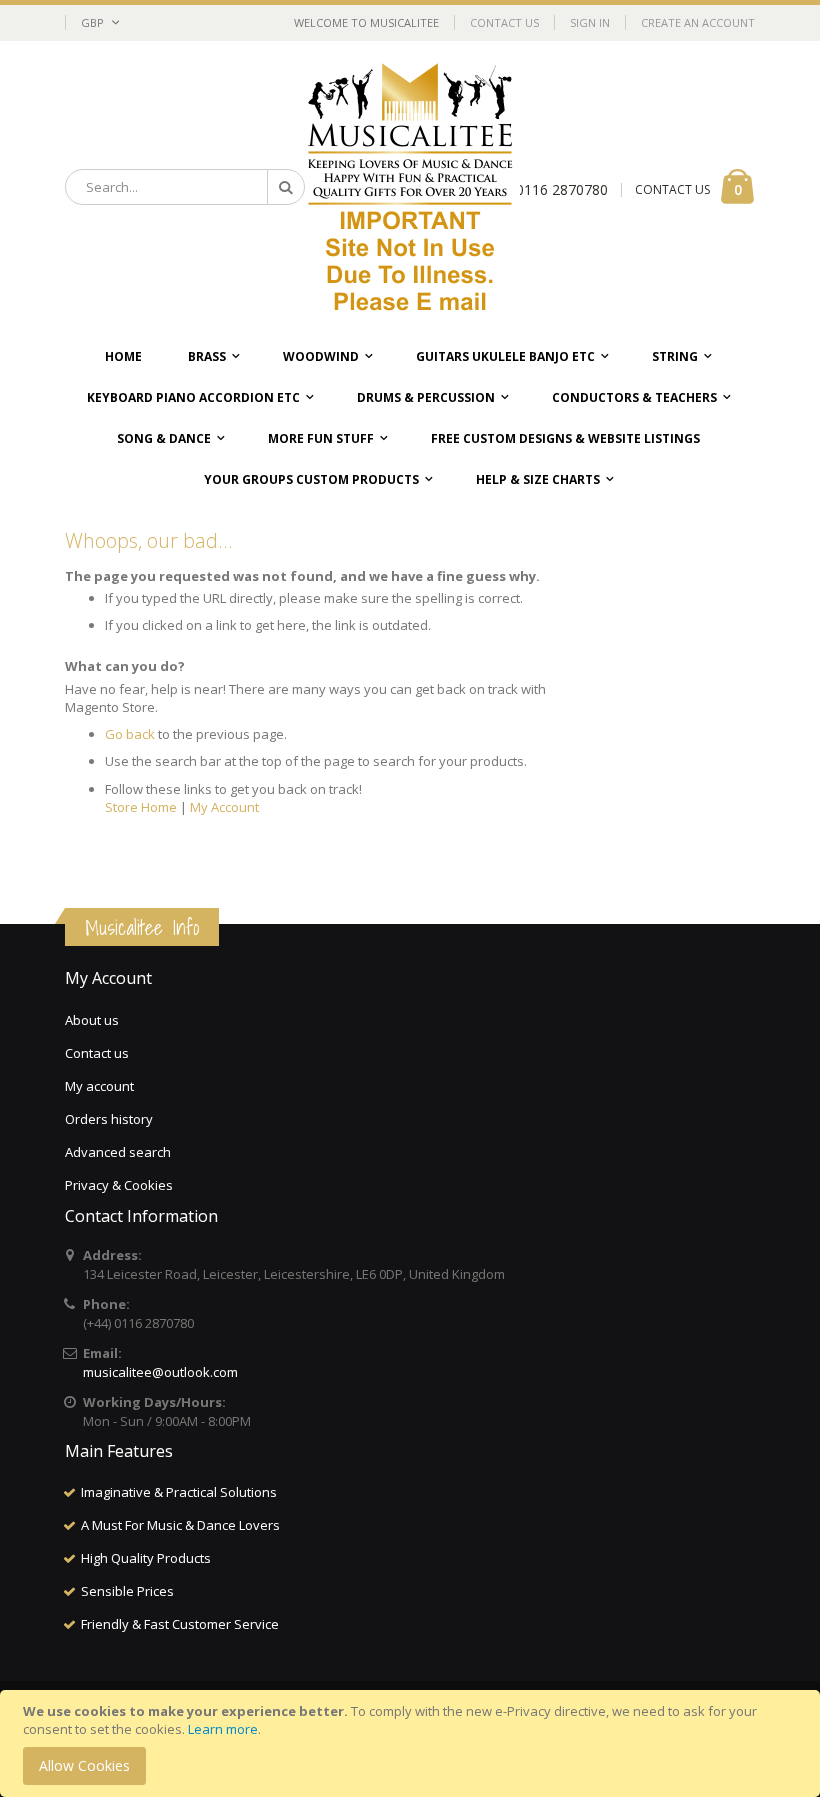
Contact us (97, 1053)
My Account (224, 807)
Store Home (141, 807)
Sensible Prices (127, 1591)
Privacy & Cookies (119, 1185)
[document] (413, 1743)
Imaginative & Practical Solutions (179, 1492)
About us (92, 1020)
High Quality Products (146, 1558)
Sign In (590, 22)
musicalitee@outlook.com (160, 1372)
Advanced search (118, 1152)
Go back (130, 734)
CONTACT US (672, 189)
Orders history (109, 1119)
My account (99, 1086)
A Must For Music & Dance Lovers (180, 1525)
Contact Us (504, 22)
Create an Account (698, 22)
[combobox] (185, 187)
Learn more (223, 1729)
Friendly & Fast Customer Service (180, 1624)
